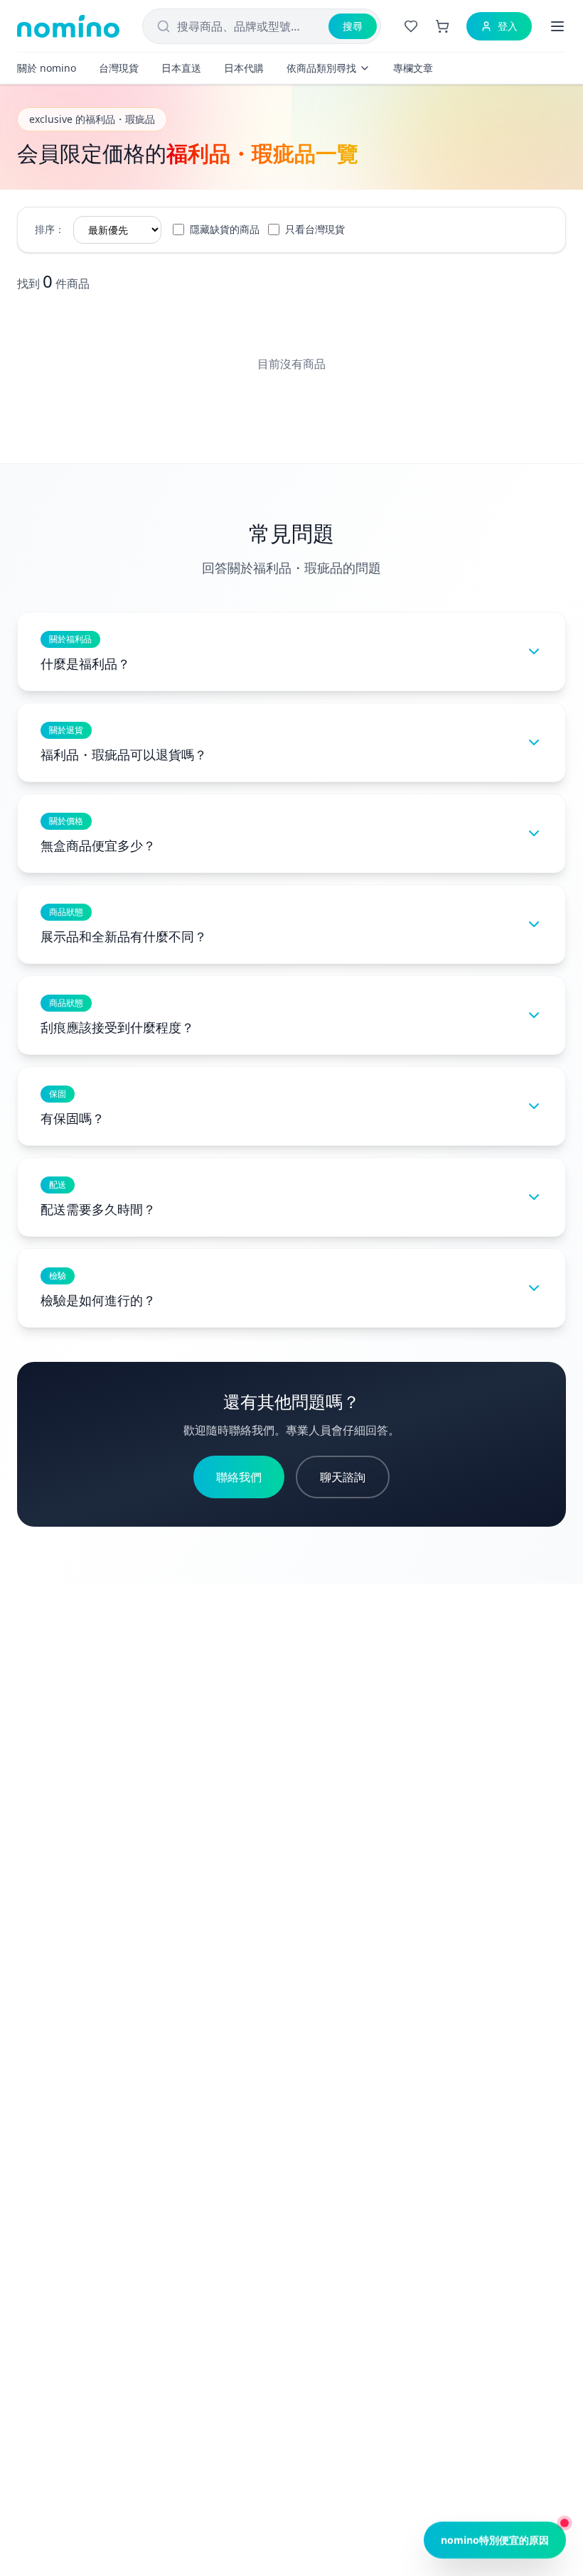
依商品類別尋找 (321, 68)
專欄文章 (413, 68)
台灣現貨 (119, 68)
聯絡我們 (239, 1477)
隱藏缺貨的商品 (225, 229)
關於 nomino (47, 68)
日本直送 (181, 68)
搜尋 (353, 26)
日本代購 (244, 68)
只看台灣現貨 (315, 229)
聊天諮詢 (343, 1477)
